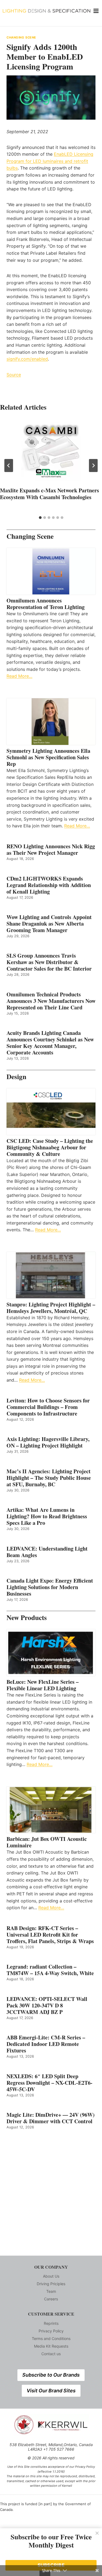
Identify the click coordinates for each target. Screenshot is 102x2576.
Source (14, 375)
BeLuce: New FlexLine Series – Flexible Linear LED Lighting (43, 1685)
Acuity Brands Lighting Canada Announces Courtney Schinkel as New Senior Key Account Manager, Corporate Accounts (50, 1043)
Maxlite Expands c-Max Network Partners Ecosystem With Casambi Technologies (50, 494)
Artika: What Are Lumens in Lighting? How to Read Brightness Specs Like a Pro (47, 1516)
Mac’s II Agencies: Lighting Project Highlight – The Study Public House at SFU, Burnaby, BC (49, 1478)
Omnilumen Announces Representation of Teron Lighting (46, 604)
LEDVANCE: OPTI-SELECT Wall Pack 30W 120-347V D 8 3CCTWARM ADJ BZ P (47, 2006)
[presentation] (51, 452)
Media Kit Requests (51, 2346)
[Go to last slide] (9, 466)
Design (16, 1077)
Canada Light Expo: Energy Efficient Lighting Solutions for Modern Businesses (50, 1587)
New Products (27, 1617)
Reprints (51, 2323)
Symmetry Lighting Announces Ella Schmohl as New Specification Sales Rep (48, 757)
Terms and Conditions (51, 2339)
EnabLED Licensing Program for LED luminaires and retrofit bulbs (50, 161)
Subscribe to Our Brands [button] (51, 2375)
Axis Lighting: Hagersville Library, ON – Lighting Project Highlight (48, 1442)
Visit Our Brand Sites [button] (51, 2391)
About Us (51, 2276)
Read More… (19, 676)
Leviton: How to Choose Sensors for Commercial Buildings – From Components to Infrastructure (48, 1407)
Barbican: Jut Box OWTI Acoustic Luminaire (47, 1842)
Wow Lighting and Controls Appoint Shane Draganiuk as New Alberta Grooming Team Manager (49, 924)
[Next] (93, 466)
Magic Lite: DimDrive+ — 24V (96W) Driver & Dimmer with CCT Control (51, 2118)
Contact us (51, 2354)
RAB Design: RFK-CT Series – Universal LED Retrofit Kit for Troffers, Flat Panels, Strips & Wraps (50, 1935)
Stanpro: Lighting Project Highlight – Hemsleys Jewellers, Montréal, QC (51, 1308)
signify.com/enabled (27, 359)
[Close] (97, 2533)
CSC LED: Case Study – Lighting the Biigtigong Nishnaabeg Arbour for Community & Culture (50, 1147)
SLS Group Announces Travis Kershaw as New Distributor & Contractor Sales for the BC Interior (49, 962)
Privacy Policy (51, 2331)
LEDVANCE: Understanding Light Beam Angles (47, 1552)
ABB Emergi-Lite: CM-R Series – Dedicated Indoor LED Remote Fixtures (46, 2044)
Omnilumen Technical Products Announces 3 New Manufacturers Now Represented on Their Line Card (51, 1001)
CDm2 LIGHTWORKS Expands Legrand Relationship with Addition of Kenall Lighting (49, 885)
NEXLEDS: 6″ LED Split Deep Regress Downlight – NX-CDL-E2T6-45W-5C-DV (50, 2083)
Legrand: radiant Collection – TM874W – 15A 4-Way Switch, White (50, 1970)
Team (51, 2291)
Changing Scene (21, 37)
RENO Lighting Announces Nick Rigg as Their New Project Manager (51, 850)
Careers (51, 2299)
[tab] (40, 518)
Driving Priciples (51, 2284)
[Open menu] (96, 11)
